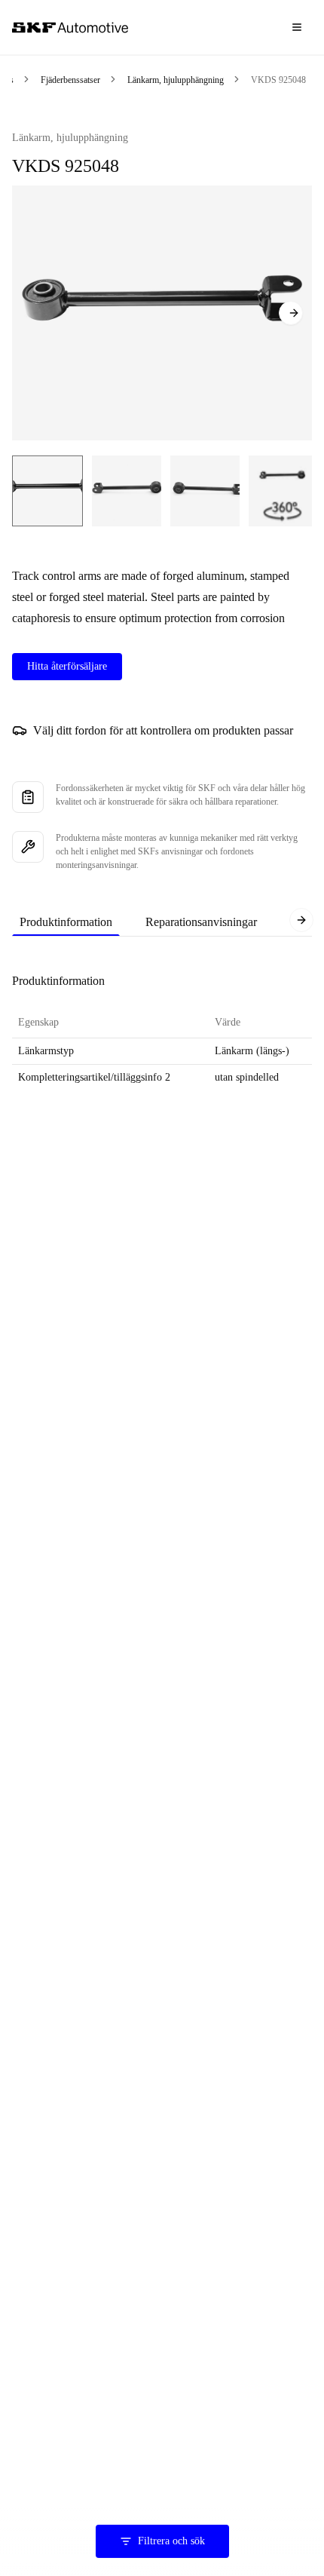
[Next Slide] (291, 313)
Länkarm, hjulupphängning (176, 80)
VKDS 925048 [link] (278, 80)
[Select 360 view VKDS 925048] (282, 491)
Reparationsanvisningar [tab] (201, 922)
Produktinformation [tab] (66, 922)
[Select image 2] (127, 491)
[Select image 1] (47, 491)
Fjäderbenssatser (70, 80)
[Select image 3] (205, 491)
